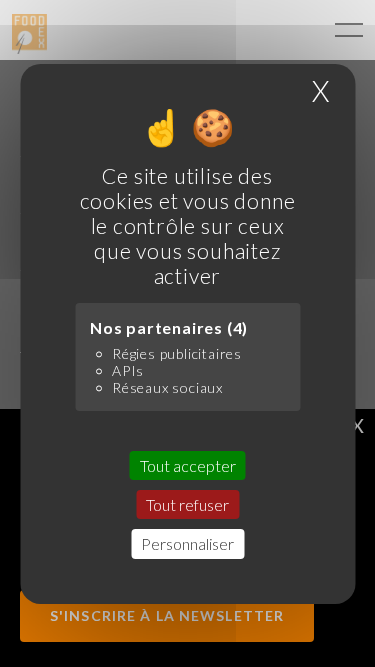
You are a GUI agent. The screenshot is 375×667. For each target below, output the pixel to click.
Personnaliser (187, 543)
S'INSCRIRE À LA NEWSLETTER (167, 615)
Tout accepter (188, 465)
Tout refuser (187, 504)
